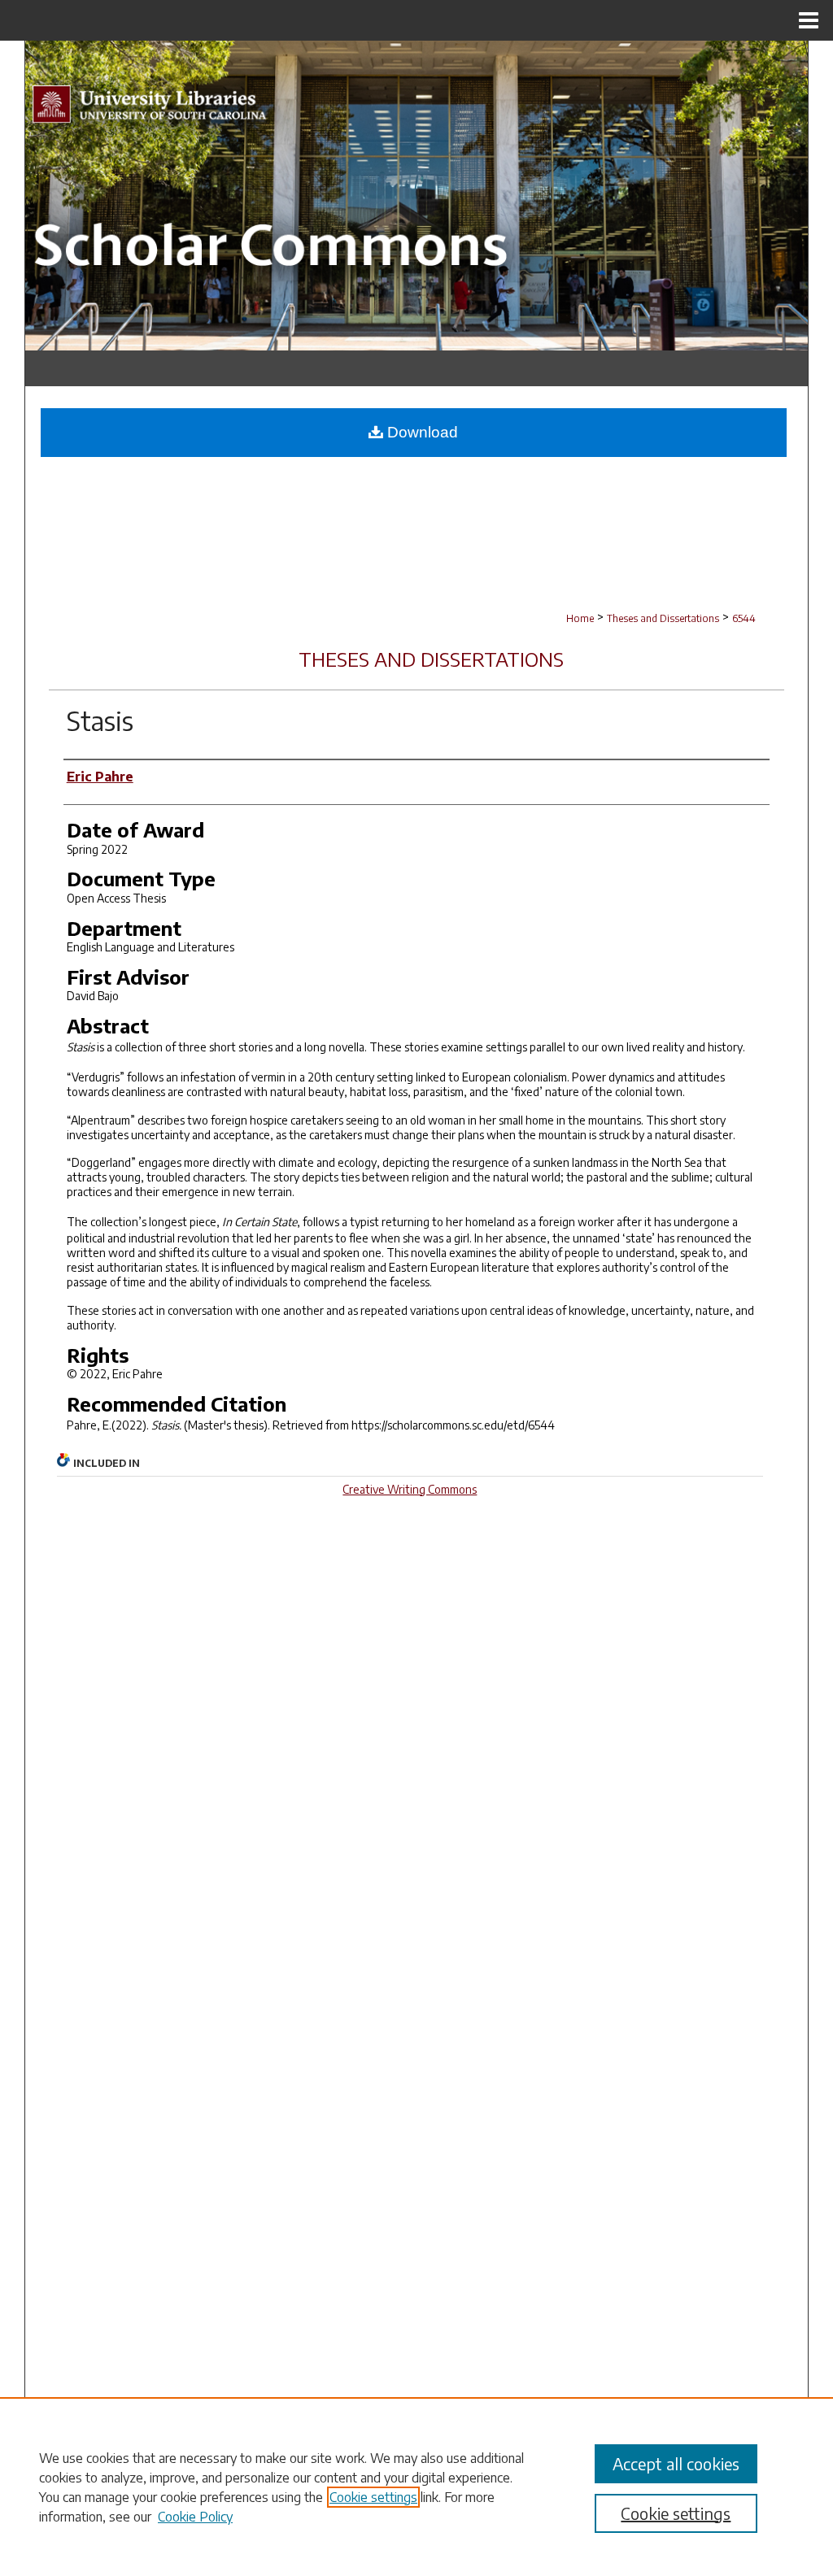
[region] (416, 2487)
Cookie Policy (195, 2517)
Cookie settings (373, 2497)
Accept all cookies (676, 2463)
